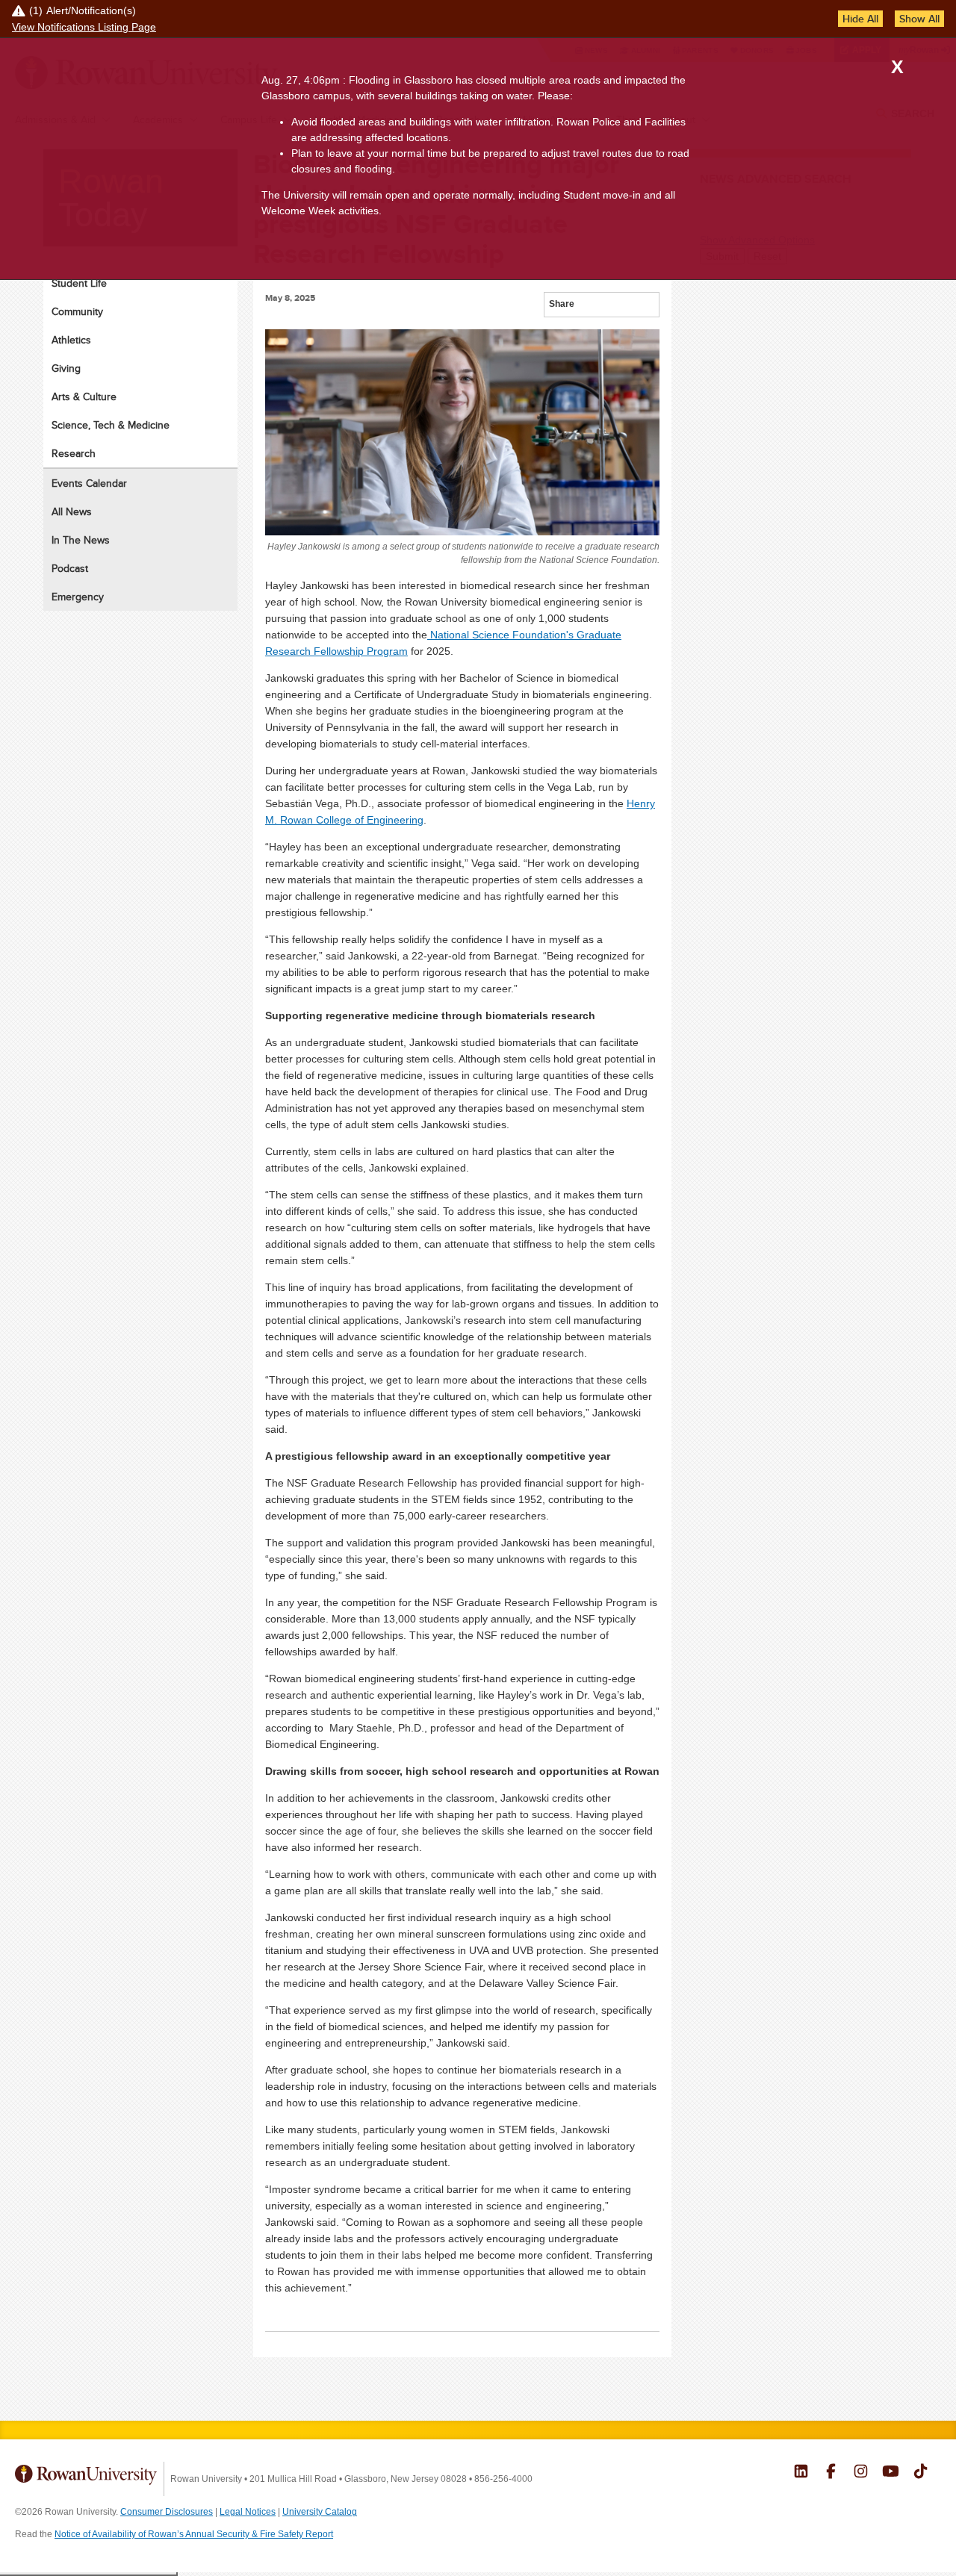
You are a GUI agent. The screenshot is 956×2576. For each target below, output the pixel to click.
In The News (81, 540)
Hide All (860, 19)
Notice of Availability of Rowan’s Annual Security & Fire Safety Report (194, 2534)
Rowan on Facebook (831, 2473)
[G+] (586, 306)
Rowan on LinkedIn (801, 2473)
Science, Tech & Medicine (111, 425)
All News (72, 511)
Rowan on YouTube (891, 2473)
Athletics (71, 340)
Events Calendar (89, 483)
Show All (919, 19)
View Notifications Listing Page (84, 27)
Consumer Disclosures (167, 2512)
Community (77, 311)
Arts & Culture (84, 396)
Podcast (70, 568)
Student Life (79, 283)
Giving (66, 368)
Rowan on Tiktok (921, 2473)
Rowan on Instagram (861, 2473)
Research (74, 453)
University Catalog (320, 2512)
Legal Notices (248, 2512)
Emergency (78, 597)
